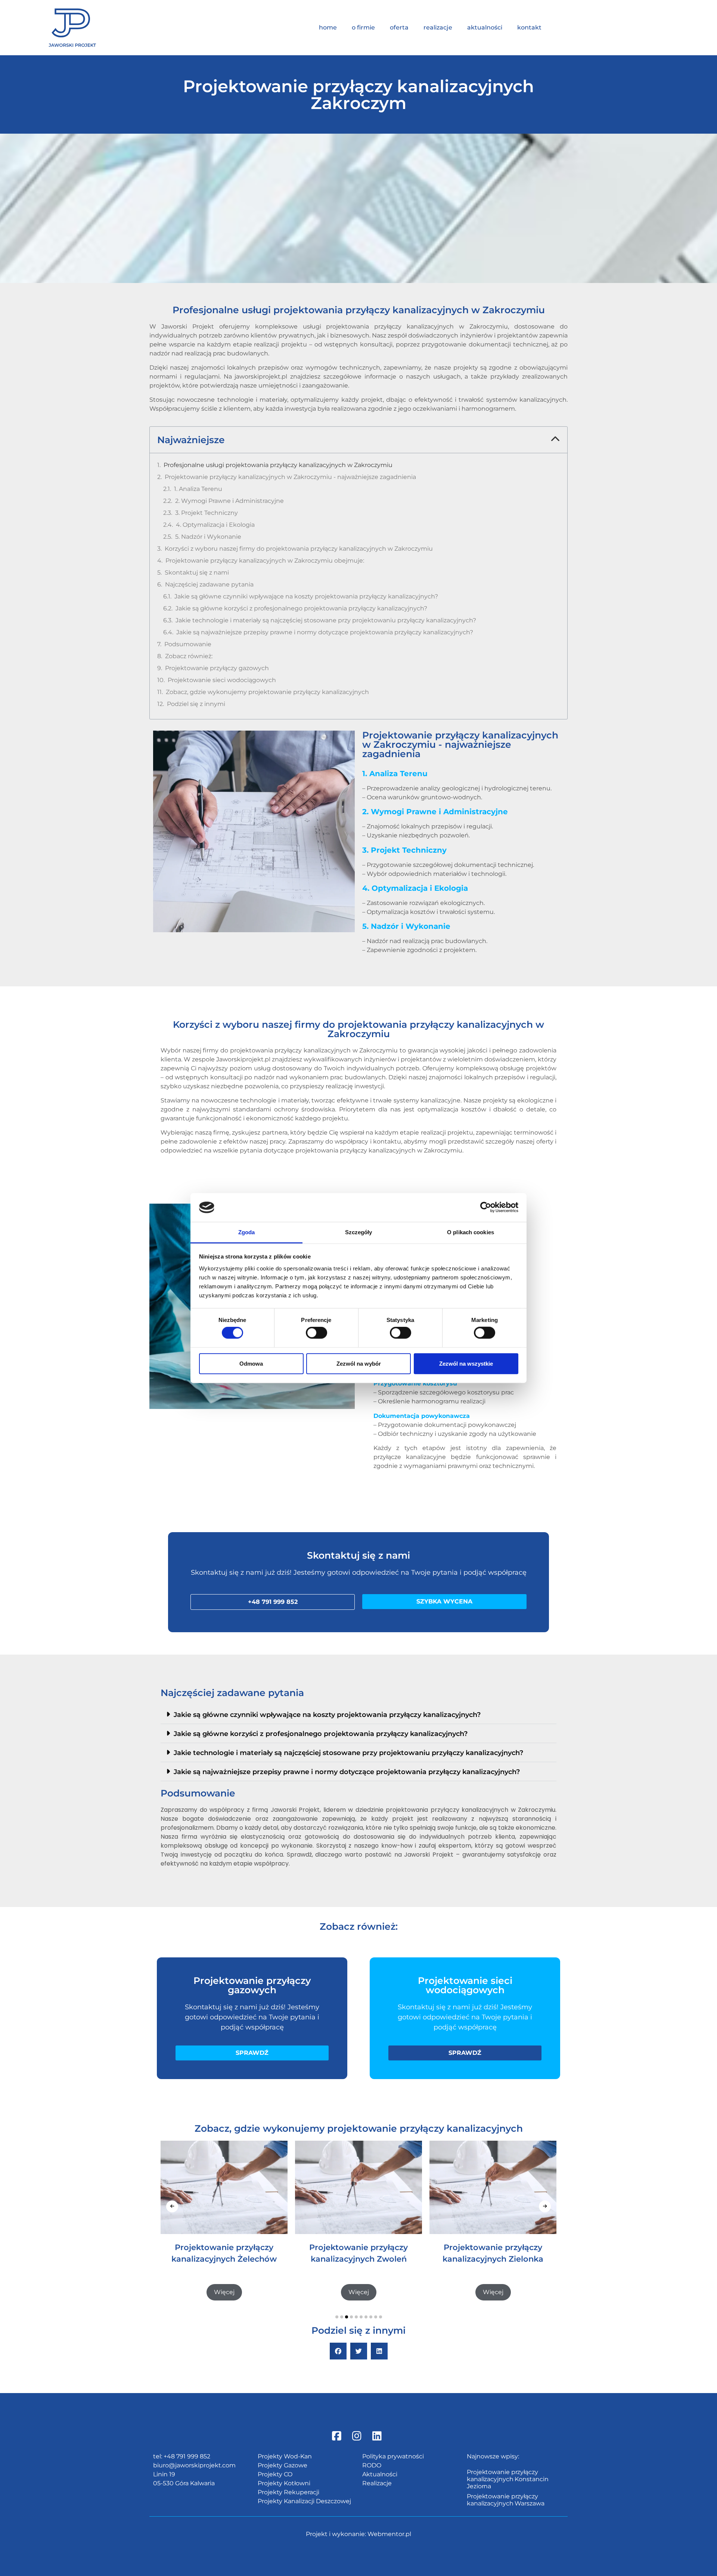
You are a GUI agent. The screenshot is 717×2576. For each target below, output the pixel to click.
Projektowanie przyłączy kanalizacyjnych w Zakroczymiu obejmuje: (265, 561)
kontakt (529, 27)
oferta (399, 27)
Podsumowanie (188, 644)
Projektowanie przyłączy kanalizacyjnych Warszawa (506, 2500)
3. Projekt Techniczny (207, 513)
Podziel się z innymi (196, 704)
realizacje (438, 27)
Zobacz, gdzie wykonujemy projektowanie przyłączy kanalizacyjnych (267, 692)
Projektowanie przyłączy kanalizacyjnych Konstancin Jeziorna (508, 2479)
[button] (555, 440)
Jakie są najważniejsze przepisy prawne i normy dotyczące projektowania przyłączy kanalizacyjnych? (325, 632)
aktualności (485, 27)
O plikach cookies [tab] (471, 1232)
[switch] (316, 1333)
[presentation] (172, 2206)
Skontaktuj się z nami (197, 573)
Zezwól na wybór (359, 1363)
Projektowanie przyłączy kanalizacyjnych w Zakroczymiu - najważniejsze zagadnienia (290, 477)
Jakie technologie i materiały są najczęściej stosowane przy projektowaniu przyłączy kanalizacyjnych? (326, 620)
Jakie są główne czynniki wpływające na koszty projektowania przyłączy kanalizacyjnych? (306, 596)
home (328, 27)
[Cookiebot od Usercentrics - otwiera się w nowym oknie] (486, 1207)
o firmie (363, 27)
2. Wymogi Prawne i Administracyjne (229, 501)
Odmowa (251, 1363)
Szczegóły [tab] (359, 1232)
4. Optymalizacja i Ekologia (215, 525)
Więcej (224, 2292)
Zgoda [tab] (247, 1232)
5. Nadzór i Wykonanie (208, 537)
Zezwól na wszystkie (466, 1363)
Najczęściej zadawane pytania (209, 584)
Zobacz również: (189, 656)
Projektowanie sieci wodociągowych (222, 680)
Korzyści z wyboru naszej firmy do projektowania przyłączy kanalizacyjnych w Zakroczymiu (299, 549)
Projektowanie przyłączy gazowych (217, 668)
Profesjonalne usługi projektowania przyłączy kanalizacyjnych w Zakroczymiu (278, 465)
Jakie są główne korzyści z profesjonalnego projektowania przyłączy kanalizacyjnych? (301, 608)
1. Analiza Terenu (198, 489)
